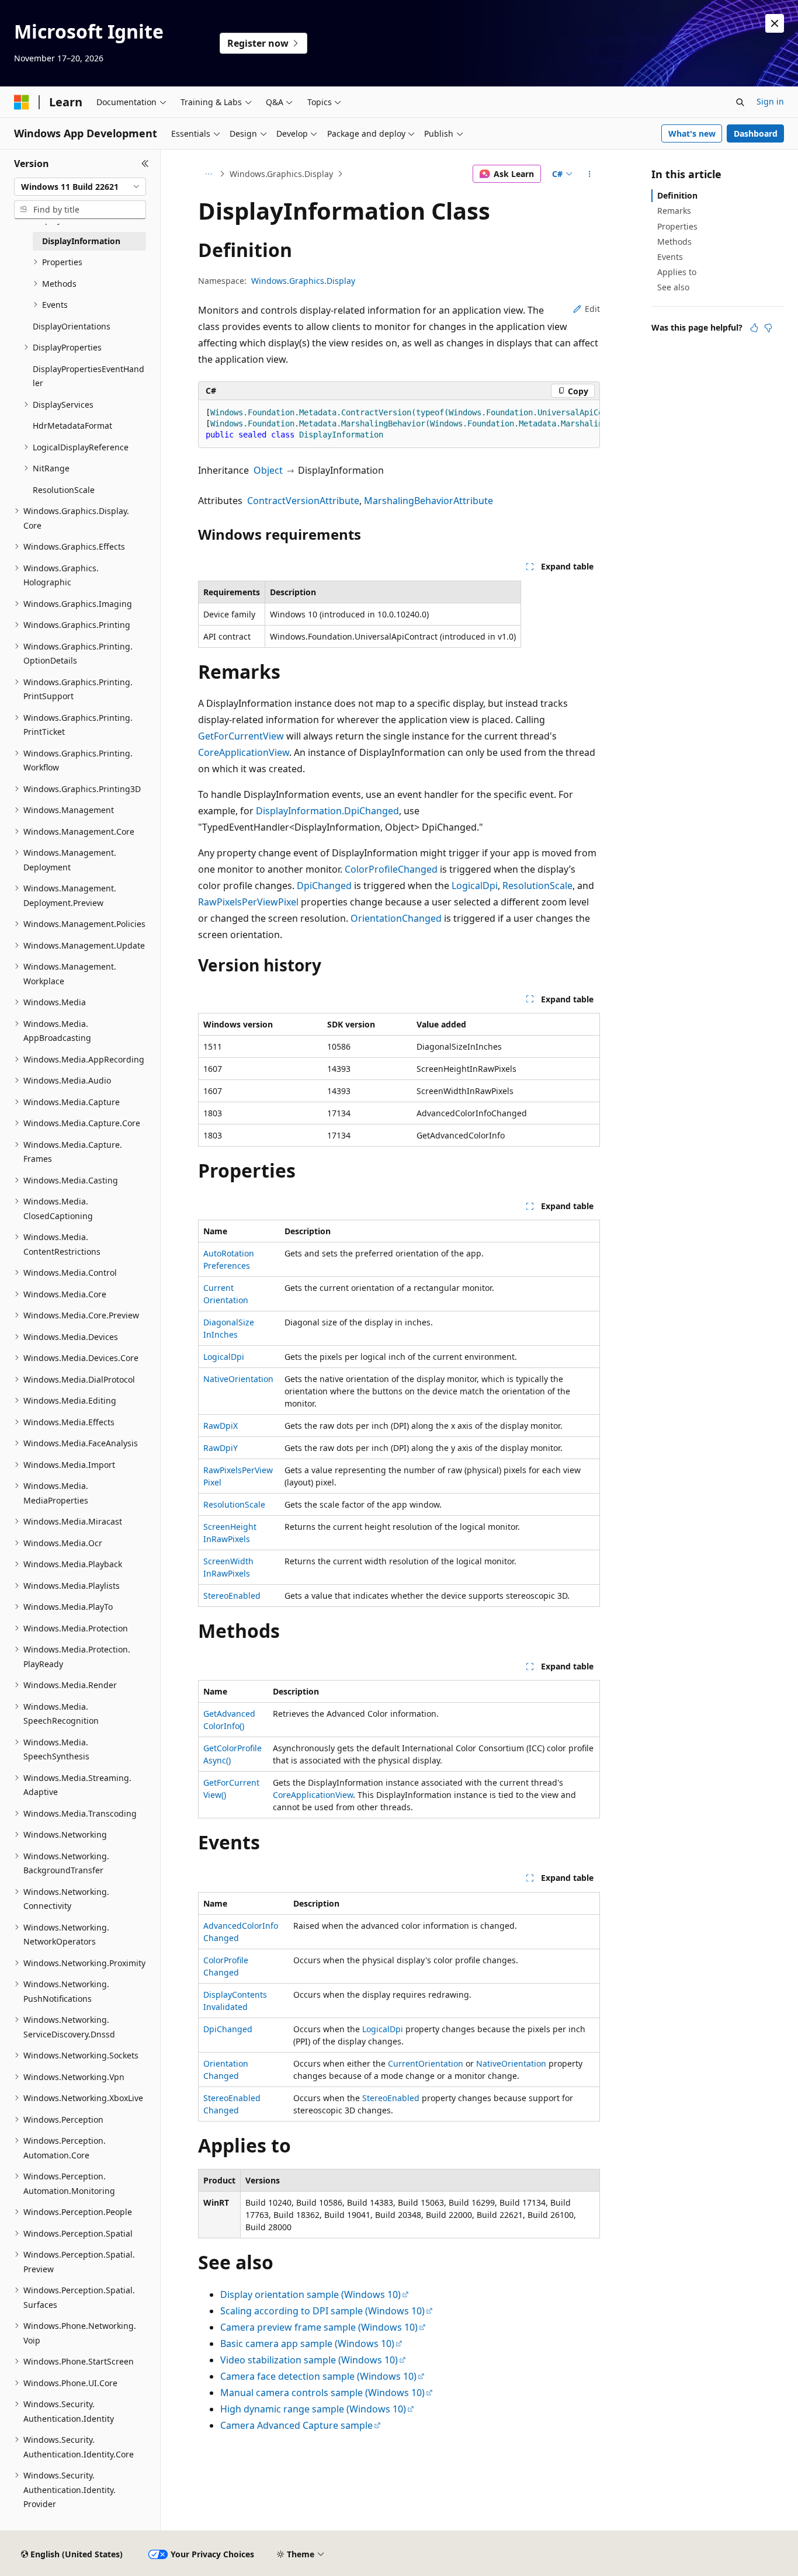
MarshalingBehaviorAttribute (429, 501)
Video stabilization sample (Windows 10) (309, 2360)
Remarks (674, 211)
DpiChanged (324, 886)
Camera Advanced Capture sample (296, 2425)
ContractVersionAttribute (303, 501)
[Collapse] (145, 164)
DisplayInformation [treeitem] (81, 241)
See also (673, 287)
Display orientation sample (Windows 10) (310, 2294)
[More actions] (590, 174)
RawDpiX (221, 1426)
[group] (399, 424)
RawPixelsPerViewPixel (248, 902)
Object (268, 470)
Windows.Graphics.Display (281, 174)
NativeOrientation (238, 1379)
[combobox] (80, 187)
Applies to (677, 272)
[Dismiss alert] (775, 23)
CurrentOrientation (426, 2063)
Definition (677, 195)
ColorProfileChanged (391, 869)
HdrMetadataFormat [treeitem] (72, 426)
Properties (677, 226)
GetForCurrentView (241, 736)
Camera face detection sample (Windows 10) (318, 2376)
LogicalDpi (475, 886)
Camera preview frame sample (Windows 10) (319, 2327)
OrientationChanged (396, 918)
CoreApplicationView (244, 752)
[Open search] (740, 102)
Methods (674, 242)
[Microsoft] (22, 102)
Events (670, 257)
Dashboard (756, 133)
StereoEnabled (232, 1596)
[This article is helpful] (754, 328)
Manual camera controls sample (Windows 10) (322, 2393)
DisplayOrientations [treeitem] (72, 326)
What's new (692, 133)
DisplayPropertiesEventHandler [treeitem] (89, 376)
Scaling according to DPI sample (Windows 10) (322, 2311)
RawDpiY (221, 1448)
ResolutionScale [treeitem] (64, 490)
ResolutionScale (537, 886)
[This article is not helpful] (768, 328)
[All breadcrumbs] (208, 174)
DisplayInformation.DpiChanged (327, 811)
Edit (592, 309)
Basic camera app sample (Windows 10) (307, 2344)
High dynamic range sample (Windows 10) (313, 2409)
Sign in (770, 101)
